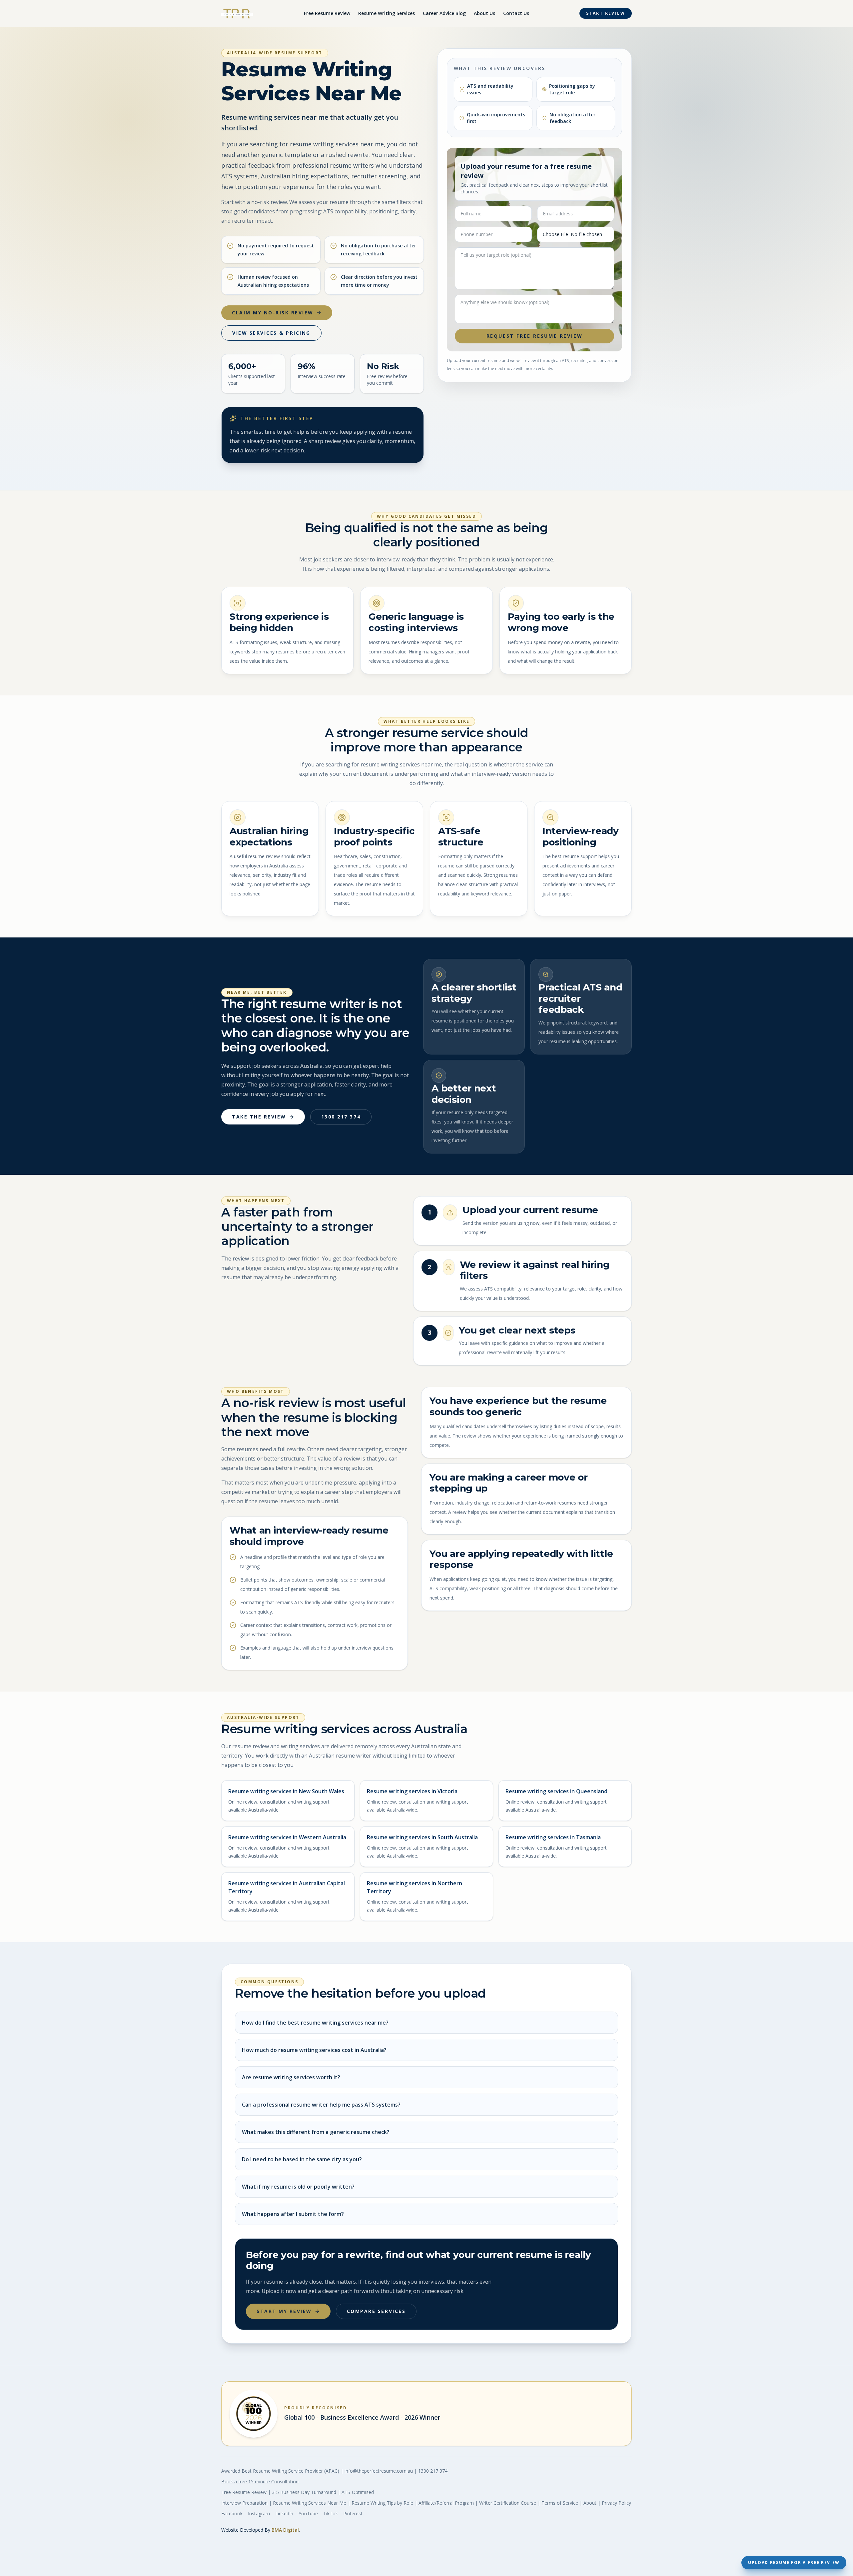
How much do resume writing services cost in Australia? (314, 2050)
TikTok (331, 2513)
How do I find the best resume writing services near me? (315, 2023)
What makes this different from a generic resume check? (316, 2132)
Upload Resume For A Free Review (794, 2562)
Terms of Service (560, 2503)
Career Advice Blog (444, 13)
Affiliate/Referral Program (446, 2503)
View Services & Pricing (271, 333)
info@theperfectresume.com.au (379, 2471)
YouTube (308, 2513)
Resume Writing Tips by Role (382, 2503)
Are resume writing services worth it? (291, 2077)
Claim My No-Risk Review (273, 313)
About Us (484, 13)
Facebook (232, 2513)
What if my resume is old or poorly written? (298, 2187)
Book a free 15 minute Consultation (260, 2481)
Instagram (259, 2513)
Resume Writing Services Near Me (310, 2503)
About (590, 2503)
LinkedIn (284, 2513)
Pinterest (353, 2513)
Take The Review (259, 1117)
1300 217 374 (341, 1117)
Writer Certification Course (508, 2503)
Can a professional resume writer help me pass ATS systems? (321, 2105)
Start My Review (284, 2311)
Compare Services (376, 2311)
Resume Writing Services (387, 13)
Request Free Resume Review (535, 336)
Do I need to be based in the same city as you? (302, 2159)
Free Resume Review (327, 13)
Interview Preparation (244, 2503)
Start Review (606, 13)
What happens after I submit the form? (293, 2214)
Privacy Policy (616, 2503)
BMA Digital (285, 2530)
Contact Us (516, 13)
